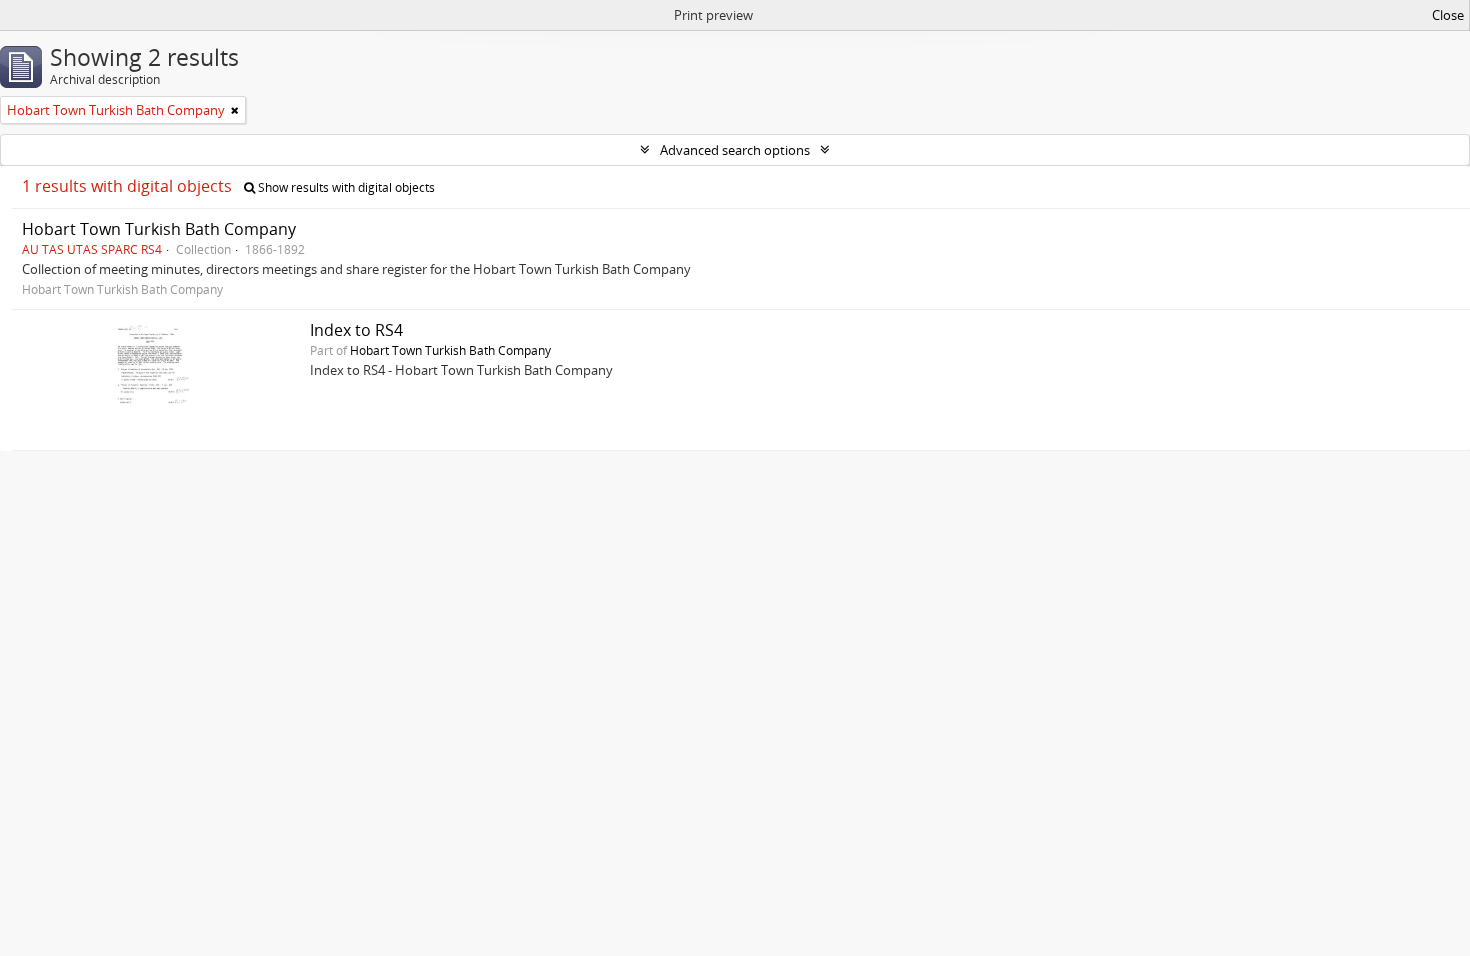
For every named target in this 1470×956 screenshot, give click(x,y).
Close (1448, 15)
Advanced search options (735, 150)
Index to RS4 (356, 330)
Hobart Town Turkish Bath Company (159, 229)
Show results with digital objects (345, 187)
